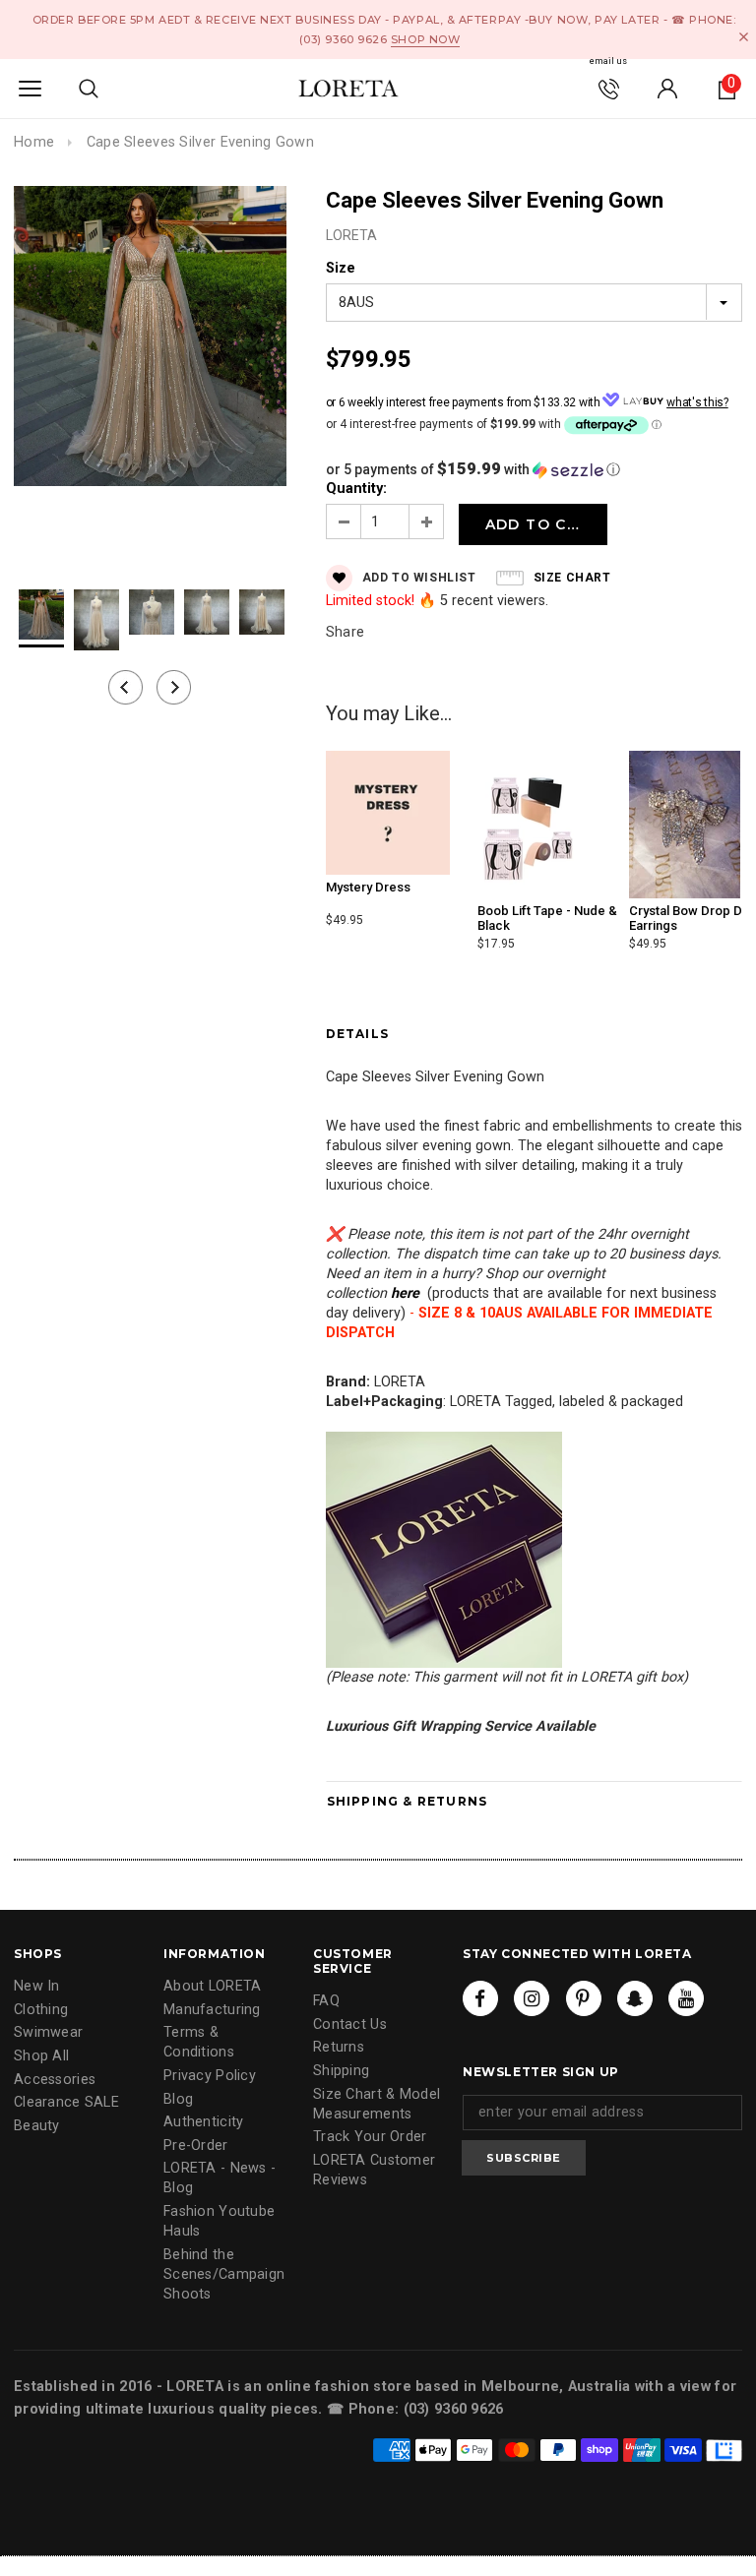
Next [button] (174, 687)
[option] (150, 339)
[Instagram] (532, 1998)
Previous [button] (126, 687)
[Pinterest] (584, 1998)
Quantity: (356, 489)
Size (341, 268)
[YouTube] (686, 1998)
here (405, 1293)
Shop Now (425, 39)
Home (34, 142)
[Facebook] (480, 1998)
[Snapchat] (635, 1998)
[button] (534, 469)
